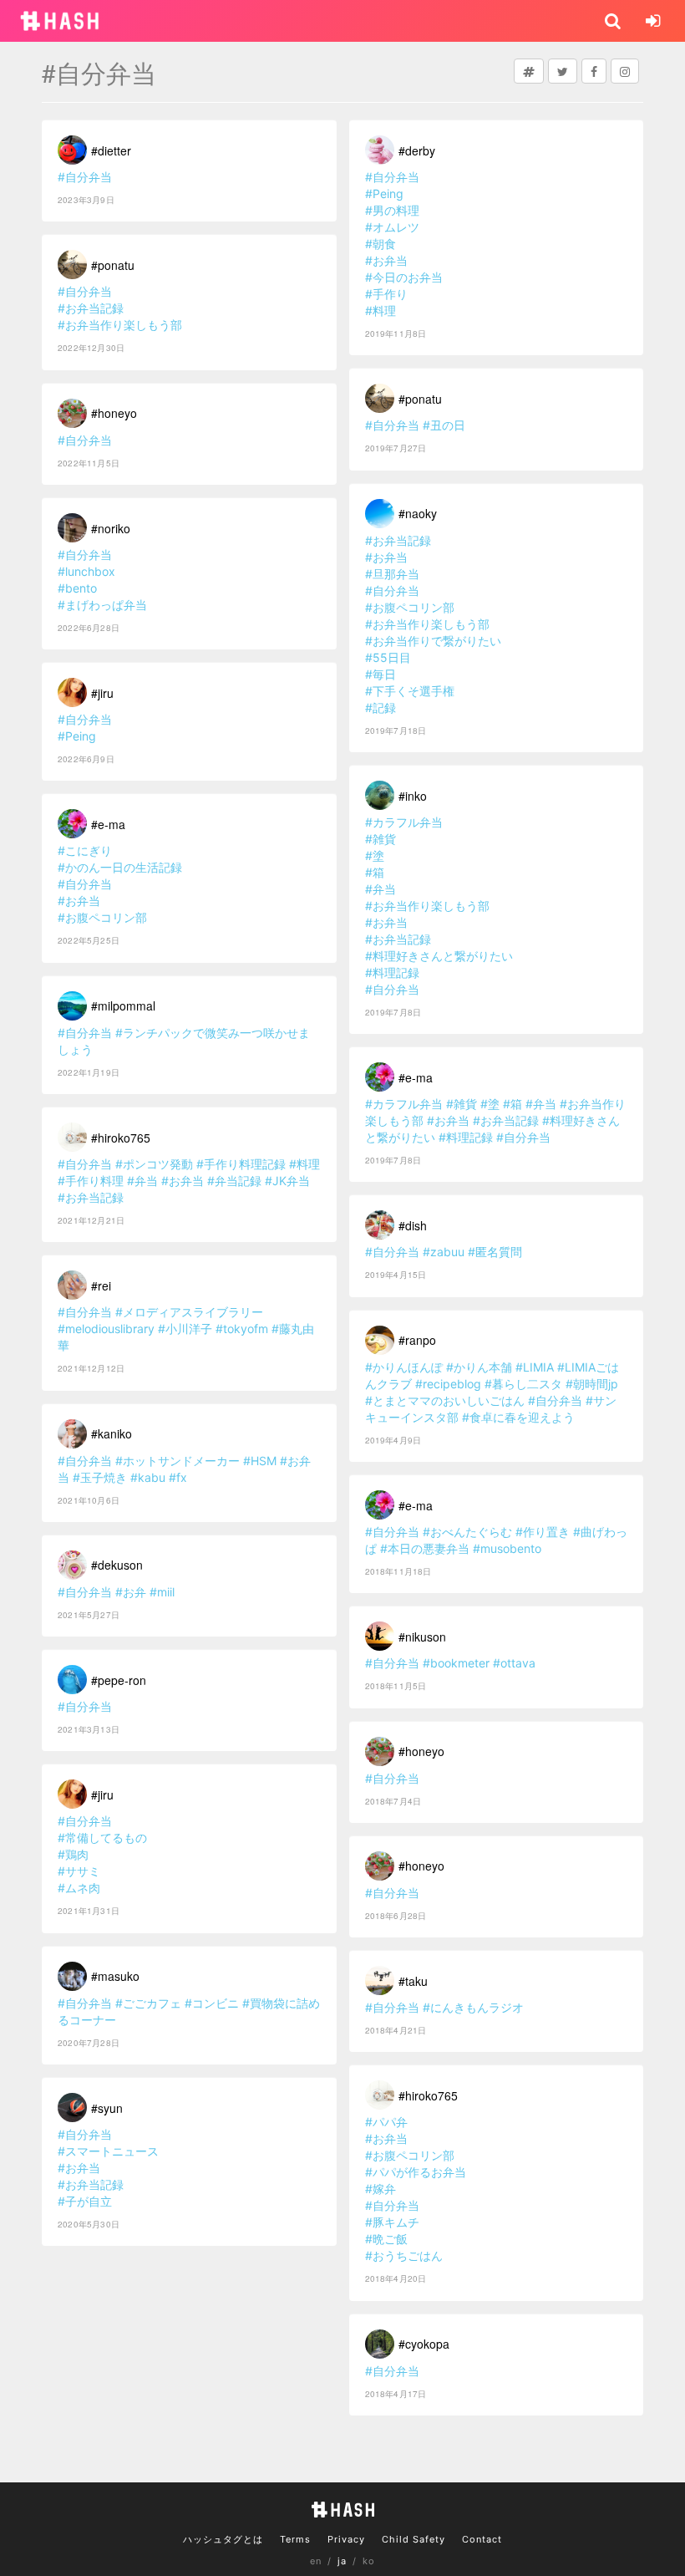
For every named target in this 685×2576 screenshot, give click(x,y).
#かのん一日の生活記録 (120, 867)
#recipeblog (448, 1384)
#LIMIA (535, 1367)
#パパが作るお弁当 (416, 2172)
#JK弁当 (287, 1181)
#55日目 (388, 657)
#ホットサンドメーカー (178, 1461)
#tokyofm (242, 1329)
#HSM (260, 1461)
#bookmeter (456, 1663)
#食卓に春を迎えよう (518, 1417)
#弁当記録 (234, 1181)
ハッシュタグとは (223, 2539)
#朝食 (381, 244)
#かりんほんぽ (404, 1367)
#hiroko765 (121, 1138)
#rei (101, 1285)
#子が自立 (85, 2201)
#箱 (375, 872)
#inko (413, 796)
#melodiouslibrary (106, 1329)
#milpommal (123, 1005)
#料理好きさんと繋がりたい (439, 956)
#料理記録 (392, 972)
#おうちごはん (404, 2255)
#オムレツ (392, 227)
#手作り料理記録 (241, 1164)
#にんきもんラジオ (473, 2007)
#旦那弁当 (392, 574)
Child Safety (414, 2539)
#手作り (386, 294)
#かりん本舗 (479, 1367)
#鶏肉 (73, 1854)
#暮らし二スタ (523, 1384)
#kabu (148, 1477)
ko (369, 2561)
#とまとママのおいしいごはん (445, 1400)
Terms (295, 2539)
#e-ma (108, 824)
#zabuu (444, 1252)
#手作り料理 (91, 1181)
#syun (107, 2108)
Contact (482, 2539)
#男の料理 (392, 210)
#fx (178, 1477)
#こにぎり (85, 850)
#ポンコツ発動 (154, 1164)
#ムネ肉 (79, 1888)
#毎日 (381, 674)
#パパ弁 (386, 2122)
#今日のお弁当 (404, 277)
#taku (413, 1981)
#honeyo (114, 413)
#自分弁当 (85, 177)
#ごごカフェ (148, 2003)
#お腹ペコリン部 (102, 917)
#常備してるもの (102, 1838)
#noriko (111, 528)
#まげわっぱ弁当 (102, 605)
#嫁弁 (381, 2189)
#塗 (375, 855)
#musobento (507, 1548)
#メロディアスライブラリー (189, 1312)
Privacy (346, 2539)
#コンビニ (212, 2003)
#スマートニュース (108, 2151)
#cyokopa (424, 2344)
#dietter (111, 150)
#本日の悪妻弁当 (425, 1548)
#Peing (77, 736)
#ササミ (79, 1871)
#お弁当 (79, 901)
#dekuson (117, 1565)
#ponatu (113, 265)
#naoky (418, 513)
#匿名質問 (495, 1252)
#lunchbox (86, 571)
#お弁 (131, 1592)
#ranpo (417, 1340)
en (316, 2561)
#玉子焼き (100, 1477)
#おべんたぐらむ (467, 1532)
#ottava (514, 1663)
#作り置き (543, 1532)
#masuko (115, 1976)
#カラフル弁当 (404, 822)
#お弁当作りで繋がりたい (433, 641)
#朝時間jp (592, 1384)
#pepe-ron (119, 1680)
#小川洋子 (185, 1329)
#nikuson (422, 1637)
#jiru (102, 693)
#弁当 (142, 1181)
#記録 (381, 708)
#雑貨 (381, 839)
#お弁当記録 (91, 308)
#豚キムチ (392, 2222)
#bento (77, 588)
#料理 (304, 1164)
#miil (162, 1592)
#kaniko (112, 1433)
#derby (417, 150)
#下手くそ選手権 (410, 691)
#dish (413, 1225)
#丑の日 (444, 425)
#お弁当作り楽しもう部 (120, 325)
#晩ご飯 (386, 2239)
